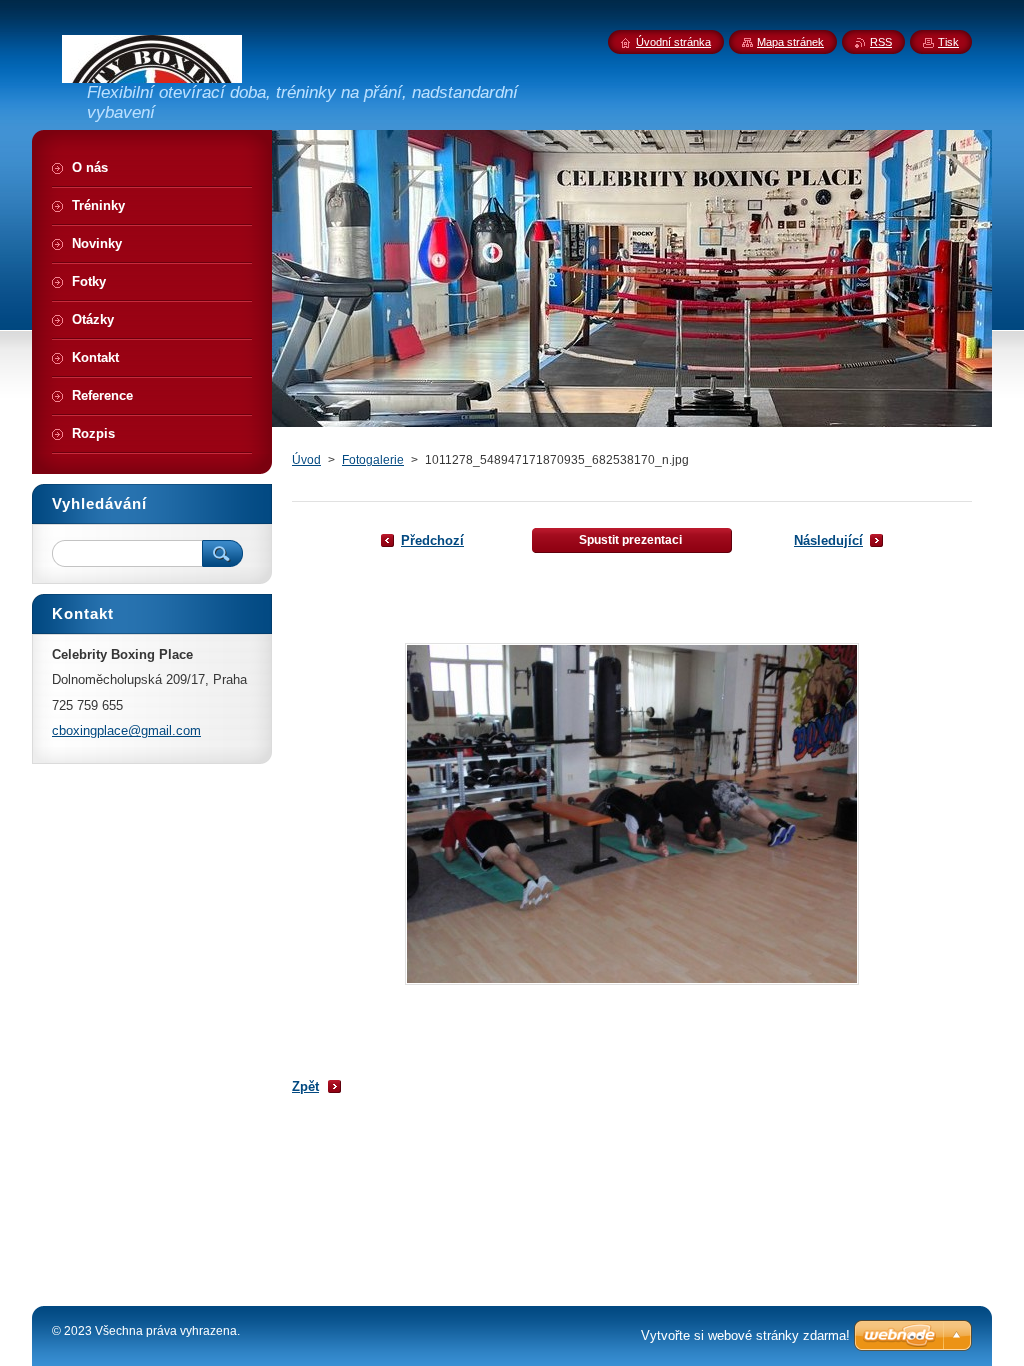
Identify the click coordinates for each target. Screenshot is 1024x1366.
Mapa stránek (790, 42)
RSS (881, 42)
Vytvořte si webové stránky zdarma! (745, 1335)
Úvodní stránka (673, 42)
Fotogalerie (373, 460)
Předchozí (432, 540)
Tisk (948, 42)
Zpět (305, 1086)
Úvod (306, 460)
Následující (828, 540)
